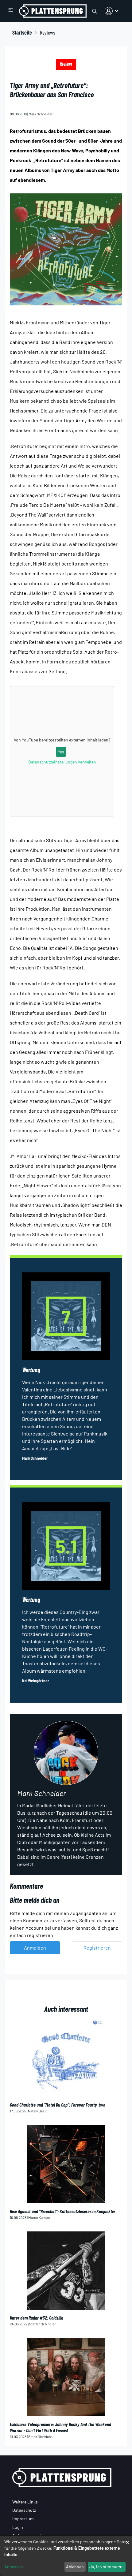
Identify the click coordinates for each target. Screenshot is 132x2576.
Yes (61, 752)
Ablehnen (75, 2567)
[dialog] (66, 2556)
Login (18, 2527)
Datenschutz (24, 2510)
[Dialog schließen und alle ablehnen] (127, 2539)
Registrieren (97, 1948)
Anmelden (35, 1948)
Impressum (23, 2519)
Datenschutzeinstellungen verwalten (62, 762)
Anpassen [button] (14, 2567)
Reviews (66, 64)
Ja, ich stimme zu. (107, 2567)
